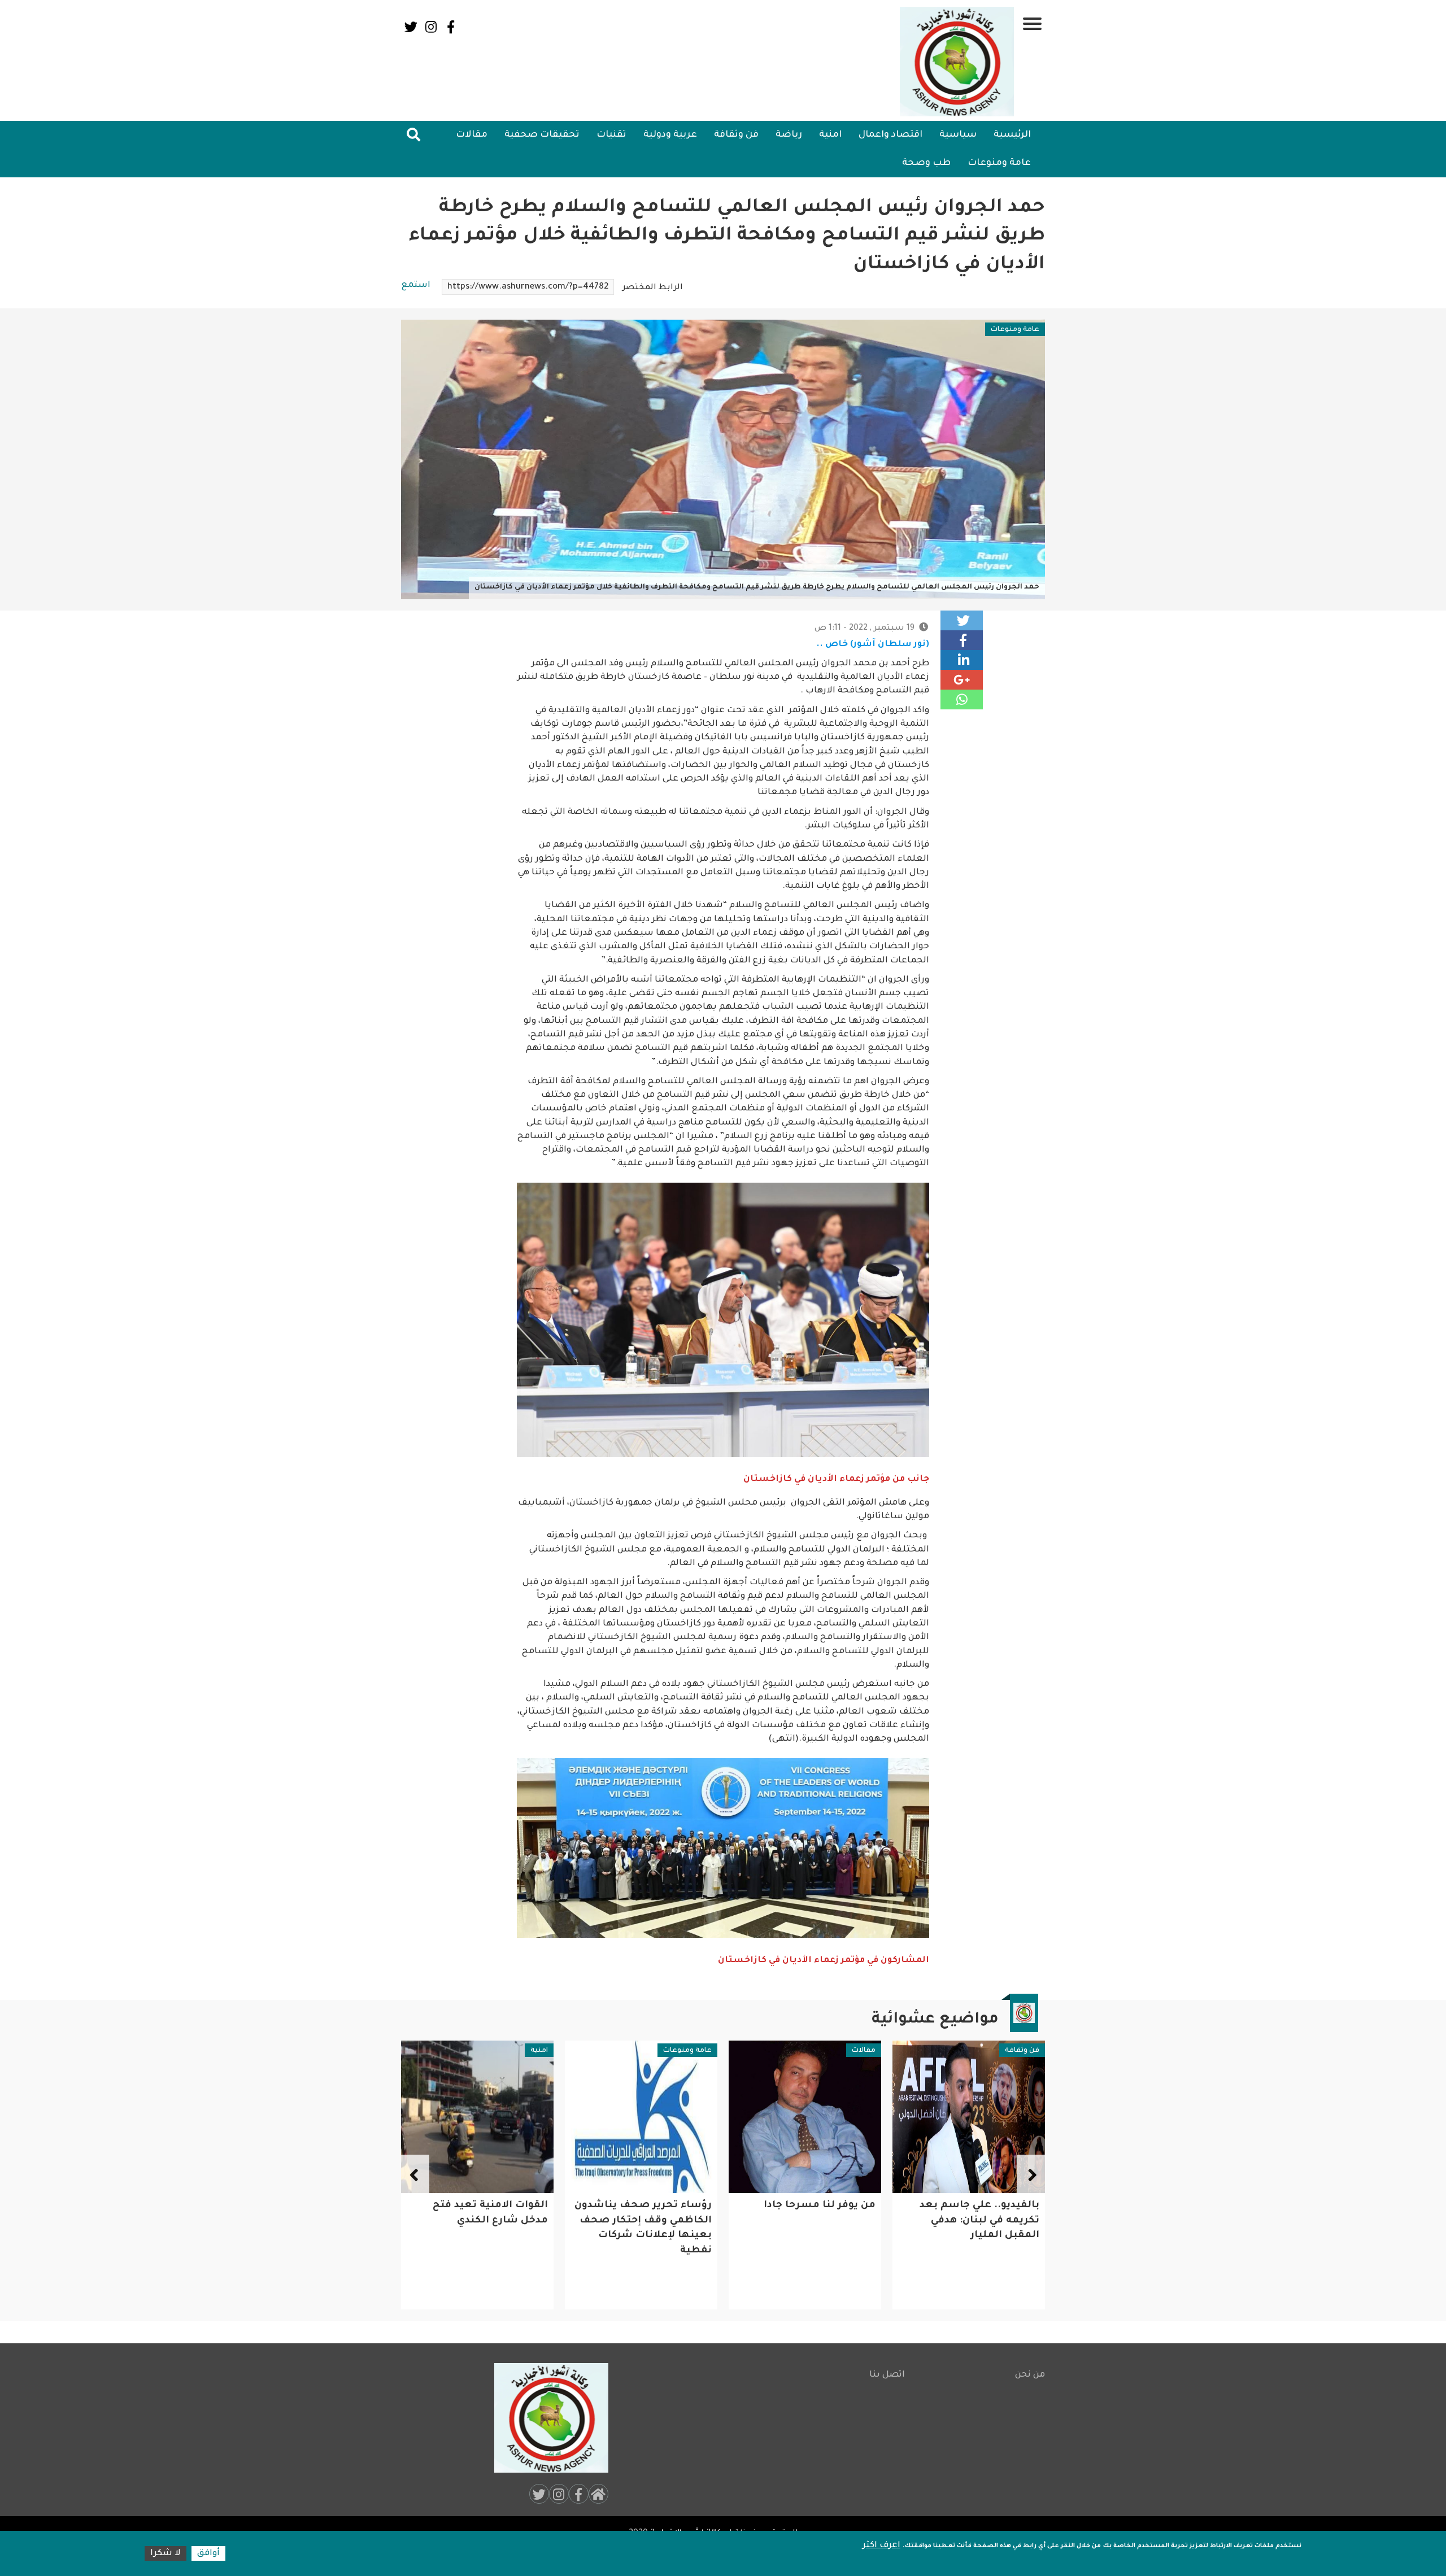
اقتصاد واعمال (890, 135)
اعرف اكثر (881, 2546)
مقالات (472, 135)
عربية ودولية (670, 135)
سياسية (958, 135)
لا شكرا (165, 2554)
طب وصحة (926, 163)
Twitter (411, 27)
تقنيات (611, 135)
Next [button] (415, 2174)
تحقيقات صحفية (542, 135)
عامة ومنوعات (999, 163)
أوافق (208, 2554)
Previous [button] (1031, 2174)
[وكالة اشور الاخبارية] (957, 62)
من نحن (1030, 2375)
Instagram (431, 27)
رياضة (789, 135)
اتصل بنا (887, 2375)
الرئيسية (1012, 135)
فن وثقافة (736, 135)
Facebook (450, 27)
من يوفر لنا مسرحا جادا (983, 2206)
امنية (830, 135)
